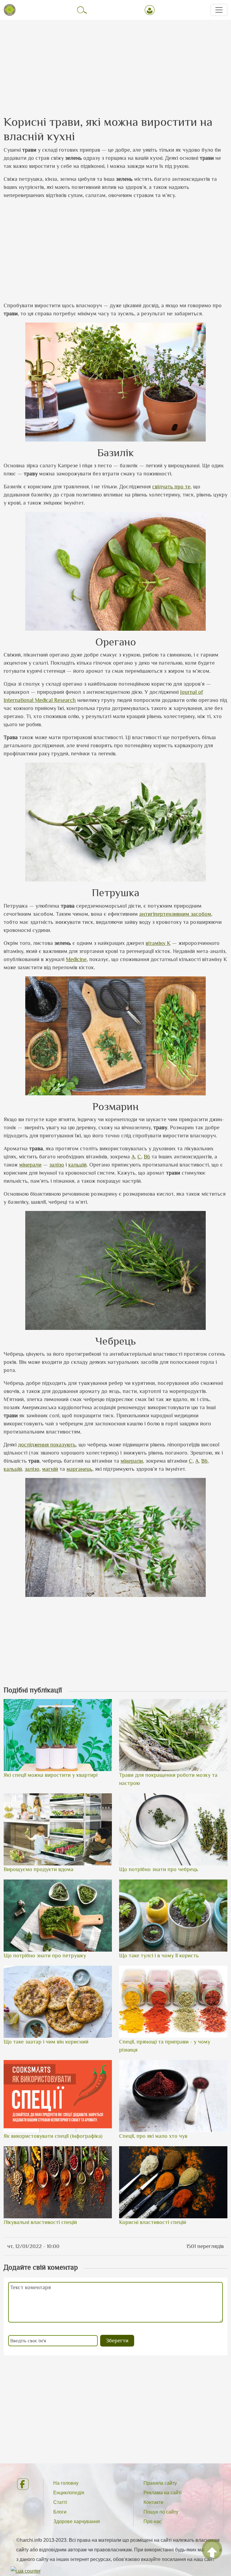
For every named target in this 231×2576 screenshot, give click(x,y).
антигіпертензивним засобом (175, 914)
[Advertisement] (115, 62)
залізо (57, 1165)
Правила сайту (160, 2483)
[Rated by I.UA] (26, 2571)
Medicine (76, 959)
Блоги (60, 2512)
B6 (147, 1157)
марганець (79, 1469)
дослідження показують (47, 1445)
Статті (60, 2502)
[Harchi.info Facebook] (25, 2484)
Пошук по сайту (161, 2512)
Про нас (152, 2521)
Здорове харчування (77, 2521)
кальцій (77, 1165)
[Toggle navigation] (219, 10)
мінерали (30, 1165)
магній (50, 1469)
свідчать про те (171, 487)
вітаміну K (158, 943)
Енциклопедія (69, 2493)
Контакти (153, 2502)
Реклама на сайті (163, 2493)
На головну (66, 2483)
